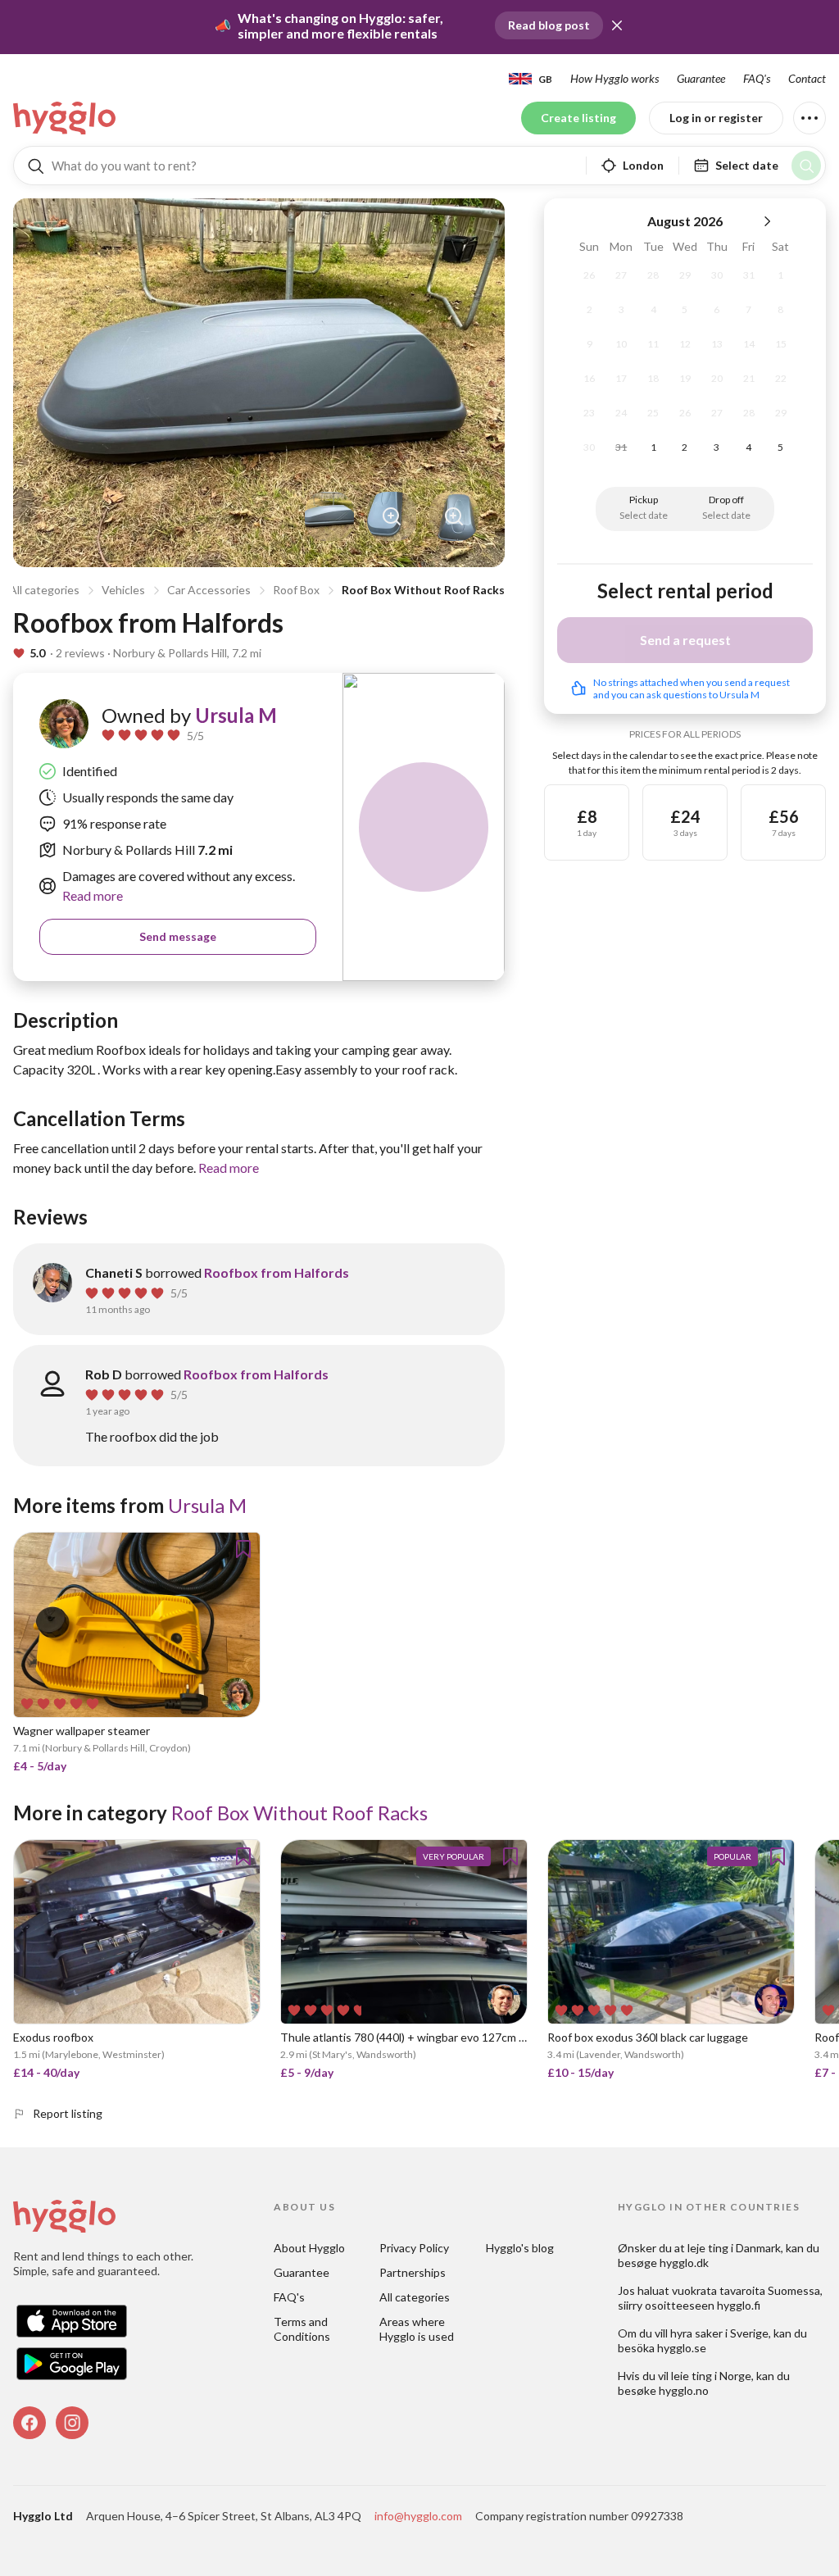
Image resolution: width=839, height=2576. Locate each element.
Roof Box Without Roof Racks (423, 590)
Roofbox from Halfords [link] (277, 1272)
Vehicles (123, 590)
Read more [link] (93, 895)
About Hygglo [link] (309, 2248)
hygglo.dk (684, 2263)
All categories (44, 590)
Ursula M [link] (236, 715)
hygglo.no (684, 2390)
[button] (617, 25)
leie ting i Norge (711, 2376)
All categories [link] (415, 2297)
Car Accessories (209, 590)
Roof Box (296, 590)
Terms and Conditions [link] (302, 2329)
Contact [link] (807, 78)
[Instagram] (72, 2423)
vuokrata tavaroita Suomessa (746, 2290)
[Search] (806, 166)
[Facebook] (29, 2423)
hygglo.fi (739, 2305)
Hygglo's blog (520, 2248)
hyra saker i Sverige (719, 2333)
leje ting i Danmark (734, 2248)
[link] (66, 118)
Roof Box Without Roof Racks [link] (299, 1813)
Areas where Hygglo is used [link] (417, 2329)
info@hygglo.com (418, 2516)
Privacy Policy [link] (414, 2248)
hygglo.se (682, 2348)
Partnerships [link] (413, 2272)
